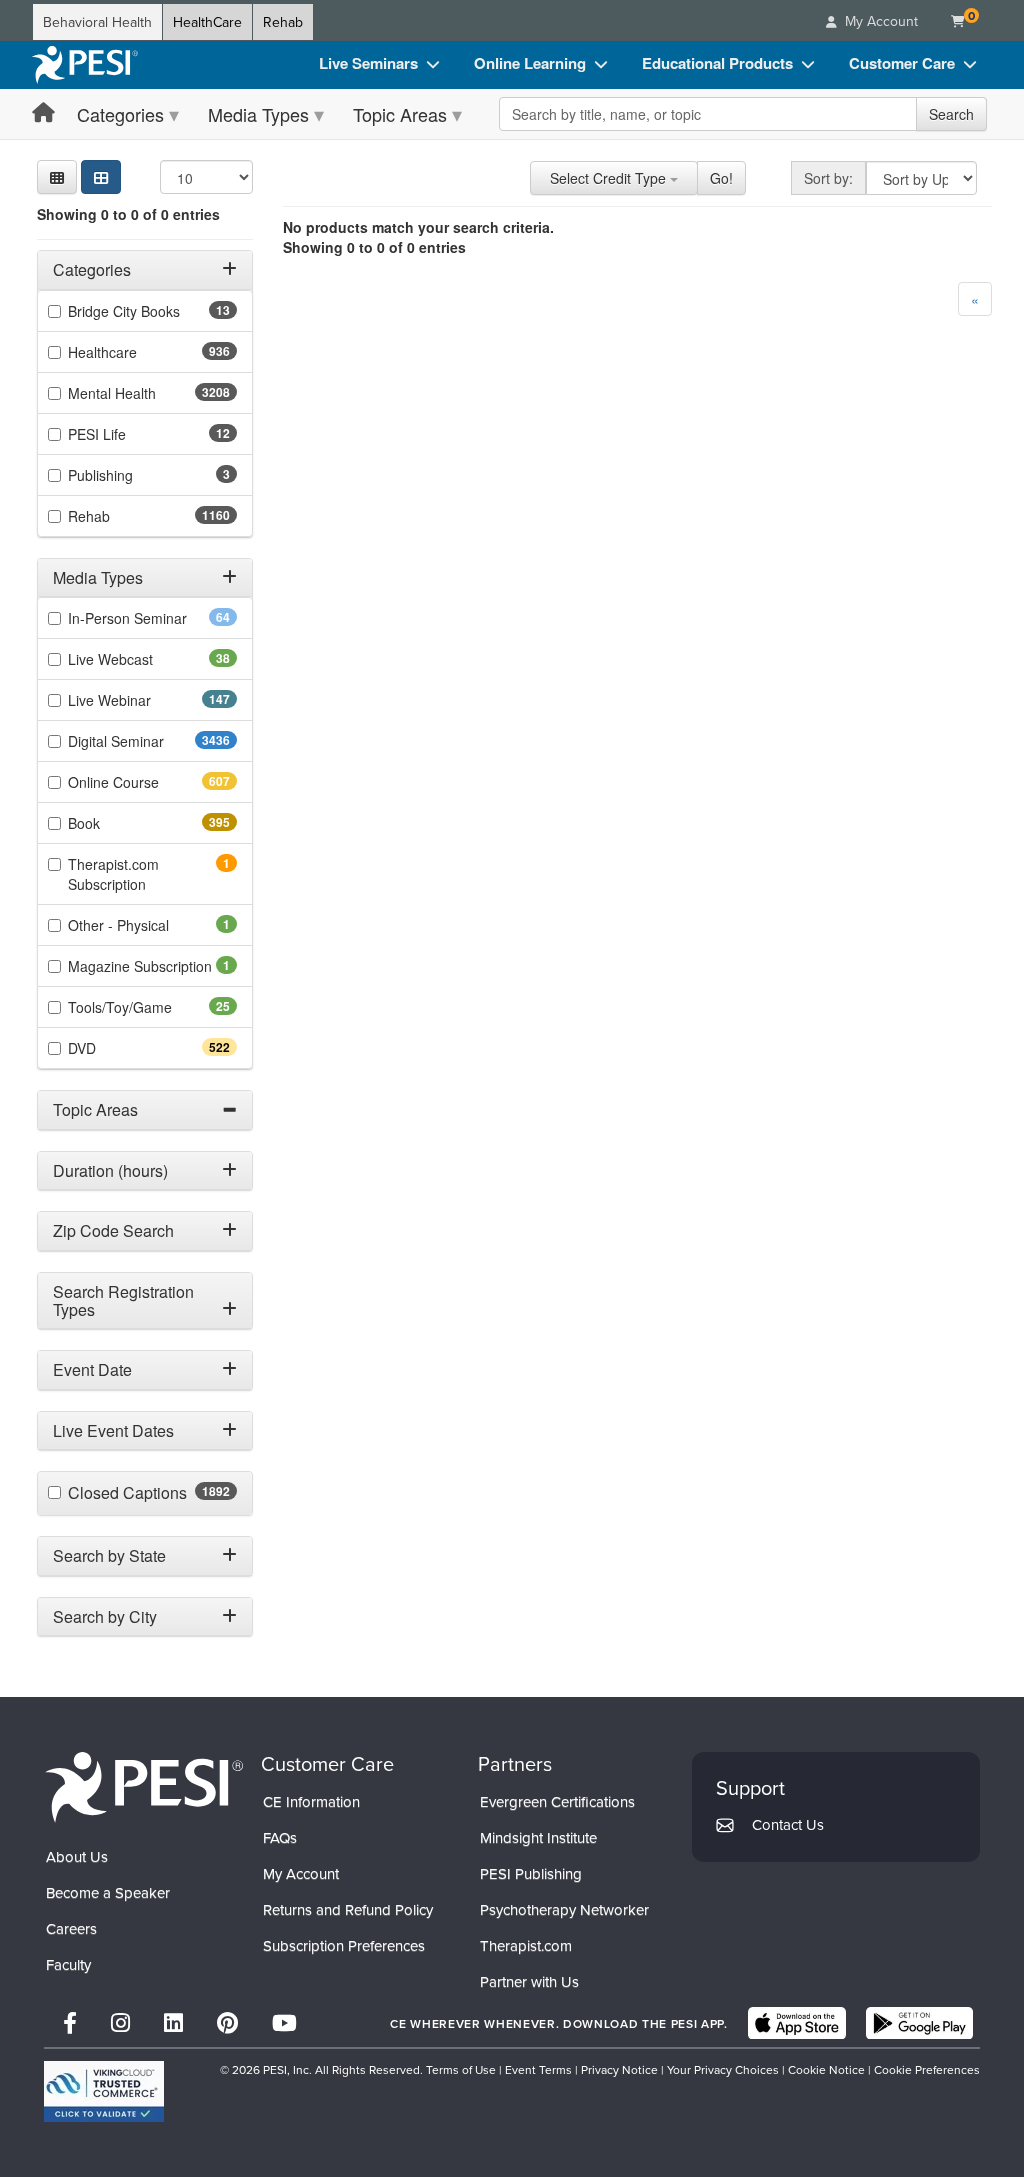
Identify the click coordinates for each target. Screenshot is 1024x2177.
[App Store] (797, 2023)
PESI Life (128, 434)
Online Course (149, 782)
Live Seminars (368, 63)
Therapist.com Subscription (134, 874)
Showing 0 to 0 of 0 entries (128, 214)
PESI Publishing (531, 1873)
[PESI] (144, 1786)
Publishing (128, 475)
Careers (71, 1928)
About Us (77, 1856)
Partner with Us (529, 1981)
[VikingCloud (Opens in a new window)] (104, 2091)
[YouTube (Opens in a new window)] (284, 2022)
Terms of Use (461, 2069)
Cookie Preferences (927, 2069)
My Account (301, 1873)
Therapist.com (526, 1945)
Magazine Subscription (152, 966)
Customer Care (902, 63)
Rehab (283, 22)
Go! (721, 178)
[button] (57, 177)
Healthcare (138, 352)
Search (951, 114)
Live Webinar (145, 700)
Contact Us (788, 1824)
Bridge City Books (152, 311)
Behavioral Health (97, 22)
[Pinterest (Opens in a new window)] (227, 2022)
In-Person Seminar (152, 618)
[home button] (43, 113)
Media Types (258, 114)
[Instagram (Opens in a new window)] (120, 2022)
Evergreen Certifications (557, 1801)
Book (119, 823)
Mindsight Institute (538, 1837)
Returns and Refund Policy (348, 1909)
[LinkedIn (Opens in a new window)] (173, 2022)
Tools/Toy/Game (151, 1007)
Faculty (68, 1964)
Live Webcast (142, 659)
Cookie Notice (826, 2069)
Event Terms (538, 2069)
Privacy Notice (619, 2069)
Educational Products (717, 63)
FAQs (280, 1837)
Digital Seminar (152, 741)
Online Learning (530, 63)
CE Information (311, 1801)
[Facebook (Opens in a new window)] (70, 2022)
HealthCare (207, 22)
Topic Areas (400, 114)
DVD (117, 1048)
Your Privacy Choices (723, 2069)
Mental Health (151, 393)
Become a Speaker (108, 1892)
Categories (120, 114)
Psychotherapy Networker (564, 1909)
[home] (85, 65)
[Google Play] (919, 2023)
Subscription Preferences (344, 1945)
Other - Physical (146, 925)
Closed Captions (152, 1493)
